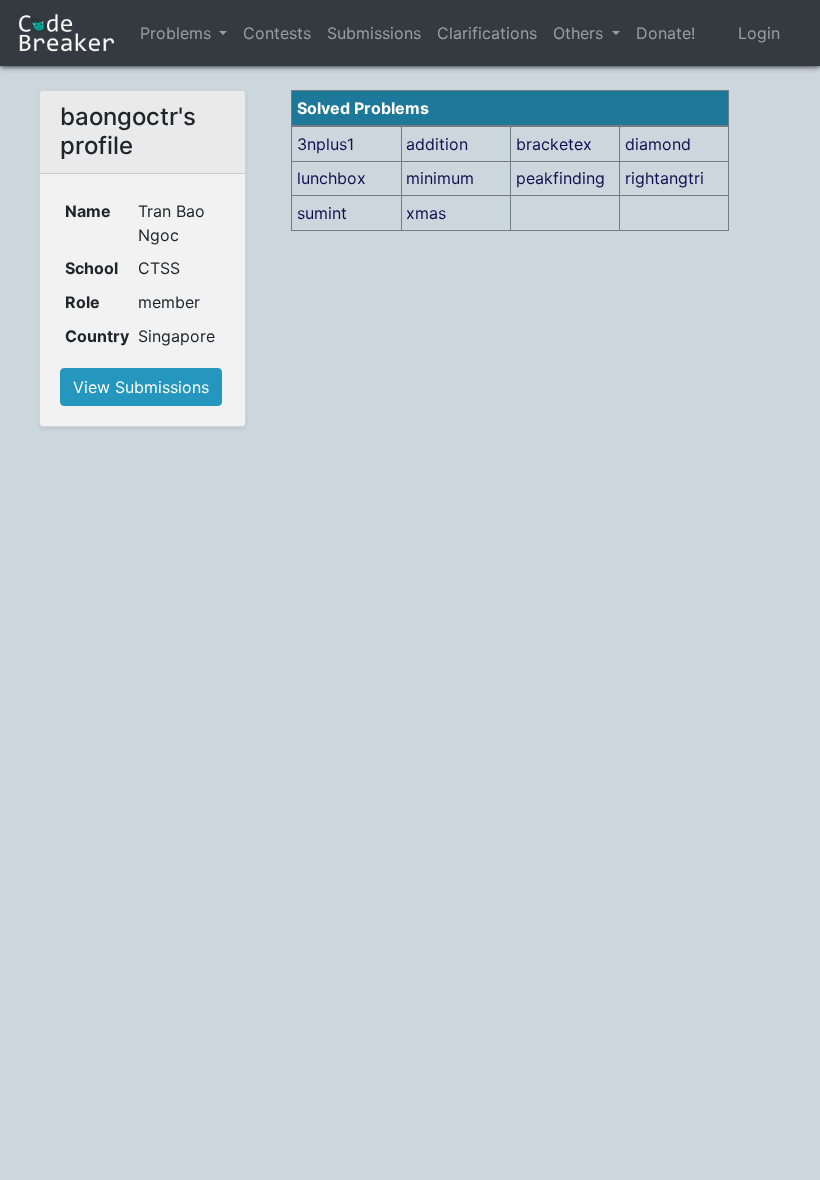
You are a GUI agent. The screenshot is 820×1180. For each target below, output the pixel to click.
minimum (440, 178)
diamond (658, 144)
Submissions (374, 33)
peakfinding (560, 178)
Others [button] (580, 33)
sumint (322, 213)
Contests (277, 33)
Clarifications (487, 33)
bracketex (554, 144)
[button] (223, 33)
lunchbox (331, 178)
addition (437, 144)
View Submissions (141, 387)
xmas (426, 213)
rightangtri (664, 178)
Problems (175, 33)
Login (759, 33)
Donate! (665, 33)
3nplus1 (325, 144)
